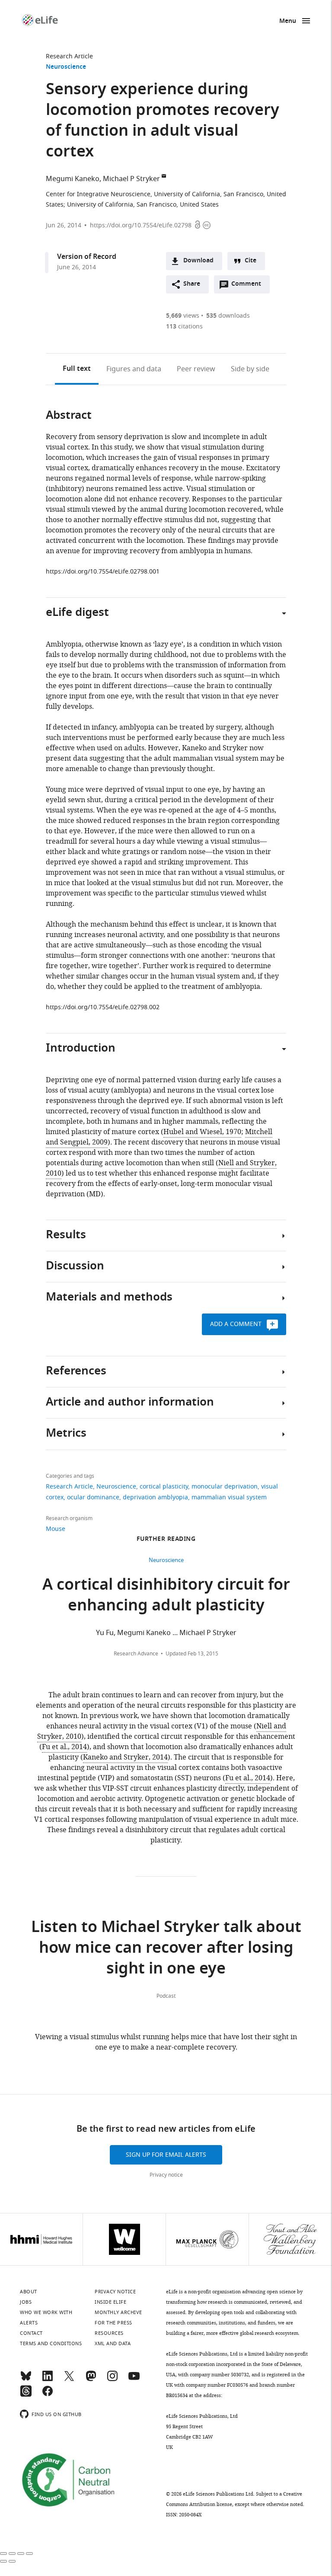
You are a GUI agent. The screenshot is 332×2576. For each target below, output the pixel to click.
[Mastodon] (91, 2380)
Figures (134, 369)
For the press (113, 2323)
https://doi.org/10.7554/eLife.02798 (141, 225)
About (29, 2292)
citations (184, 327)
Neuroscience (66, 67)
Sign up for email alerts (166, 2155)
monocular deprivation (225, 1487)
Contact (31, 2333)
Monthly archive (118, 2312)
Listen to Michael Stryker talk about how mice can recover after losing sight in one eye (166, 1949)
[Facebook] (48, 2395)
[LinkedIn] (48, 2380)
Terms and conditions (51, 2343)
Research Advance (136, 1654)
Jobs (26, 2302)
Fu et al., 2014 (64, 1747)
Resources (109, 2333)
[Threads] (26, 2395)
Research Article (69, 56)
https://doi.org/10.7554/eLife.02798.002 (103, 1007)
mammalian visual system (229, 1497)
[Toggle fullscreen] (21, 2554)
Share (192, 284)
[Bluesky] (26, 2380)
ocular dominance (93, 1497)
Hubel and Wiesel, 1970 (202, 1132)
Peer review (196, 369)
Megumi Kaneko (73, 179)
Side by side (250, 369)
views (183, 316)
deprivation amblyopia (155, 1497)
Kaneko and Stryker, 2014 (125, 1757)
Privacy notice (166, 2175)
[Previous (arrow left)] (3, 2561)
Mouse (56, 1529)
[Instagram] (112, 2380)
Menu (288, 21)
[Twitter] (69, 2380)
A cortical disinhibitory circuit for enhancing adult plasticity (166, 1596)
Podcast (166, 1996)
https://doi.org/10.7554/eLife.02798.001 (103, 572)
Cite (251, 261)
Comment (249, 286)
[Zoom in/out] (29, 2554)
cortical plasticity (164, 1487)
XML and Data (113, 2343)
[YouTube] (134, 2380)
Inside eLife (110, 2302)
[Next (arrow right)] (12, 2561)
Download (198, 261)
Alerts (29, 2323)
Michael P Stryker (131, 179)
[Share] (12, 2554)
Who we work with (46, 2312)
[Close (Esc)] (3, 2554)
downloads (228, 316)
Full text (77, 369)
